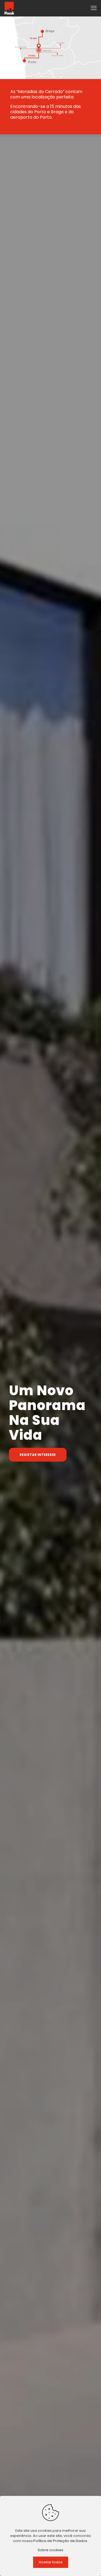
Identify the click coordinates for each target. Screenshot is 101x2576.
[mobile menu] (94, 8)
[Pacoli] (9, 8)
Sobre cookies (50, 2550)
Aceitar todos (51, 2562)
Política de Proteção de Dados (60, 2541)
